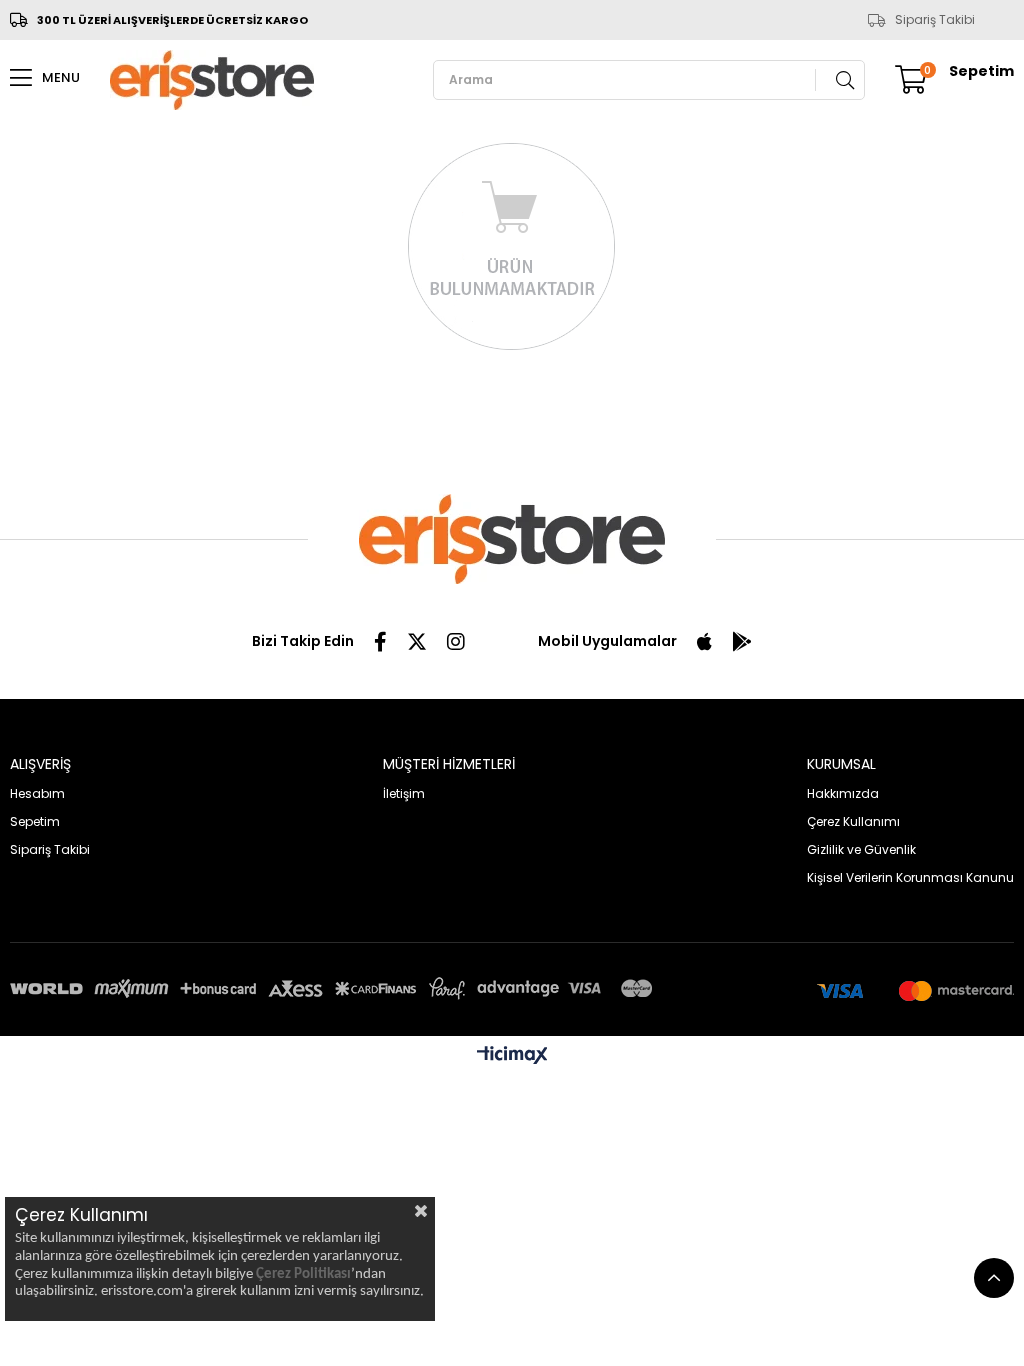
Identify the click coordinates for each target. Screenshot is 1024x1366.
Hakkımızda (843, 793)
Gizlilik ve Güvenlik (861, 849)
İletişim (404, 793)
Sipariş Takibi (935, 20)
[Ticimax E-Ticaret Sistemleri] (512, 1056)
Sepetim (35, 821)
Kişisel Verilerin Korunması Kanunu (910, 877)
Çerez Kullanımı (853, 821)
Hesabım (37, 793)
